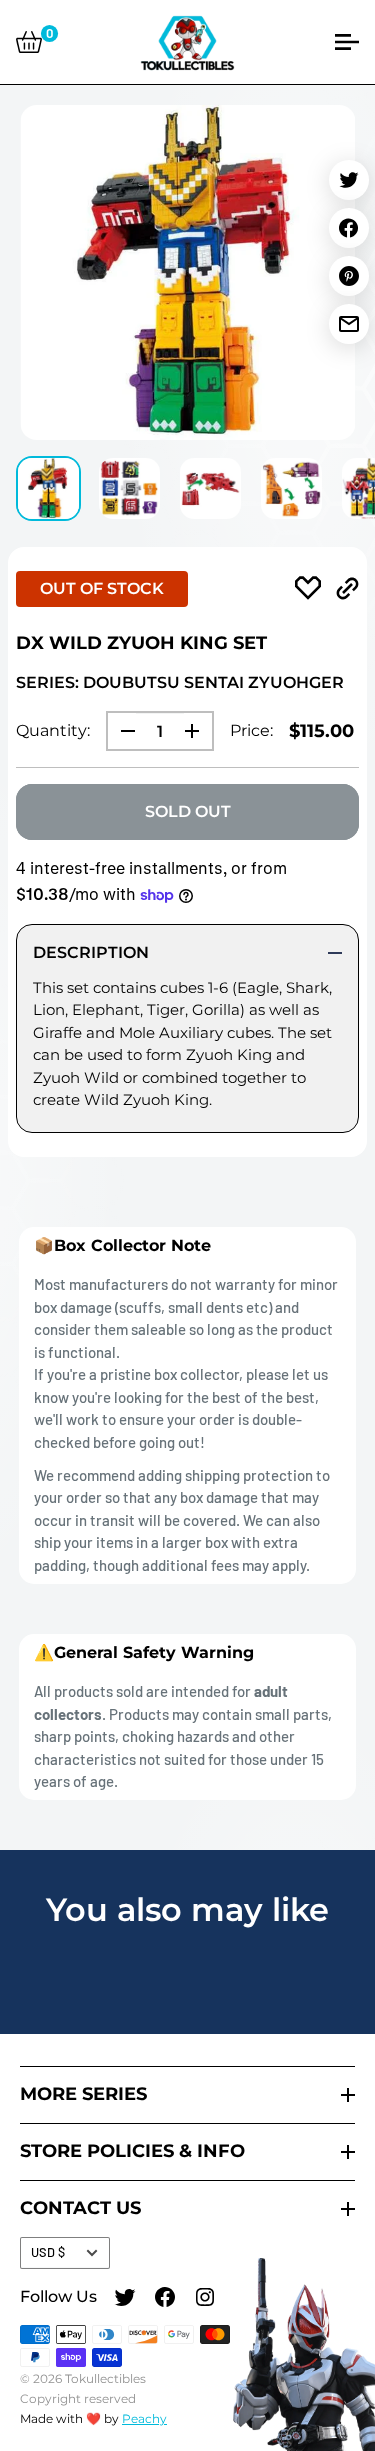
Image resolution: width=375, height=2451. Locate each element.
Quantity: (53, 730)
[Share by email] (349, 324)
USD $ (48, 2252)
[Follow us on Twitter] (125, 2300)
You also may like (187, 1909)
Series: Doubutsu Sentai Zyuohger (180, 682)
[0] (29, 42)
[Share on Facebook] (349, 228)
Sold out (188, 811)
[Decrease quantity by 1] (122, 731)
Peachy (144, 2418)
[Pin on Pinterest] (349, 276)
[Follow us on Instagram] (205, 2300)
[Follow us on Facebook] (165, 2300)
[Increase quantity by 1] (198, 731)
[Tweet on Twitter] (349, 180)
